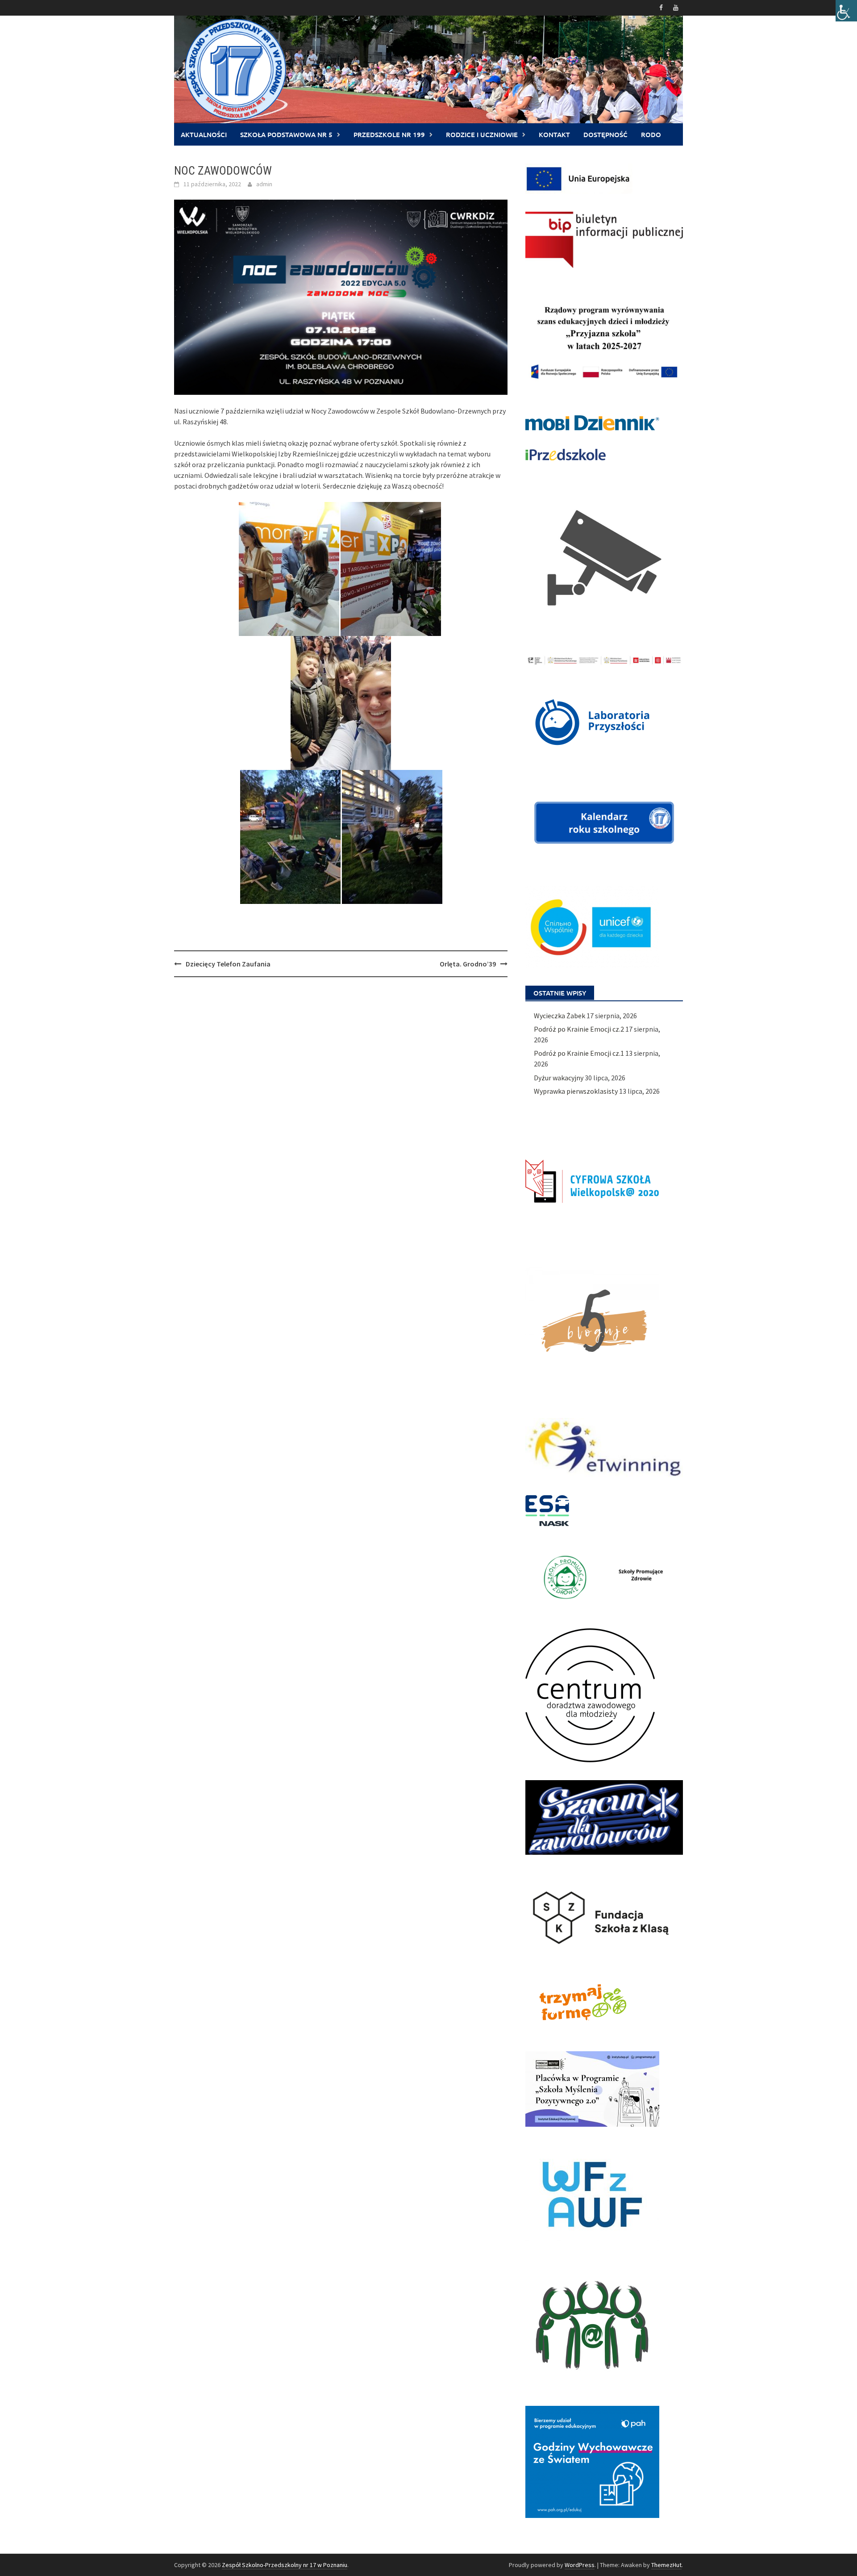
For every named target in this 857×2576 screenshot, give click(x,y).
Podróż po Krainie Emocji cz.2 (579, 1029)
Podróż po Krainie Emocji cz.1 (579, 1053)
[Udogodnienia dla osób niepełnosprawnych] (846, 11)
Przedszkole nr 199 (389, 134)
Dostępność (605, 134)
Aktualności (204, 134)
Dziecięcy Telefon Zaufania (228, 964)
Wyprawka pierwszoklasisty (576, 1091)
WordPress (580, 2565)
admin (264, 184)
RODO (651, 134)
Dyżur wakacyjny (559, 1078)
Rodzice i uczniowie (482, 134)
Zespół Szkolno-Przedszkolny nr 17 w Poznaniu (285, 2565)
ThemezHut (666, 2565)
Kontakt (554, 134)
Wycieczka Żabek (560, 1016)
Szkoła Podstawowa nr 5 (286, 134)
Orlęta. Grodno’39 (468, 964)
